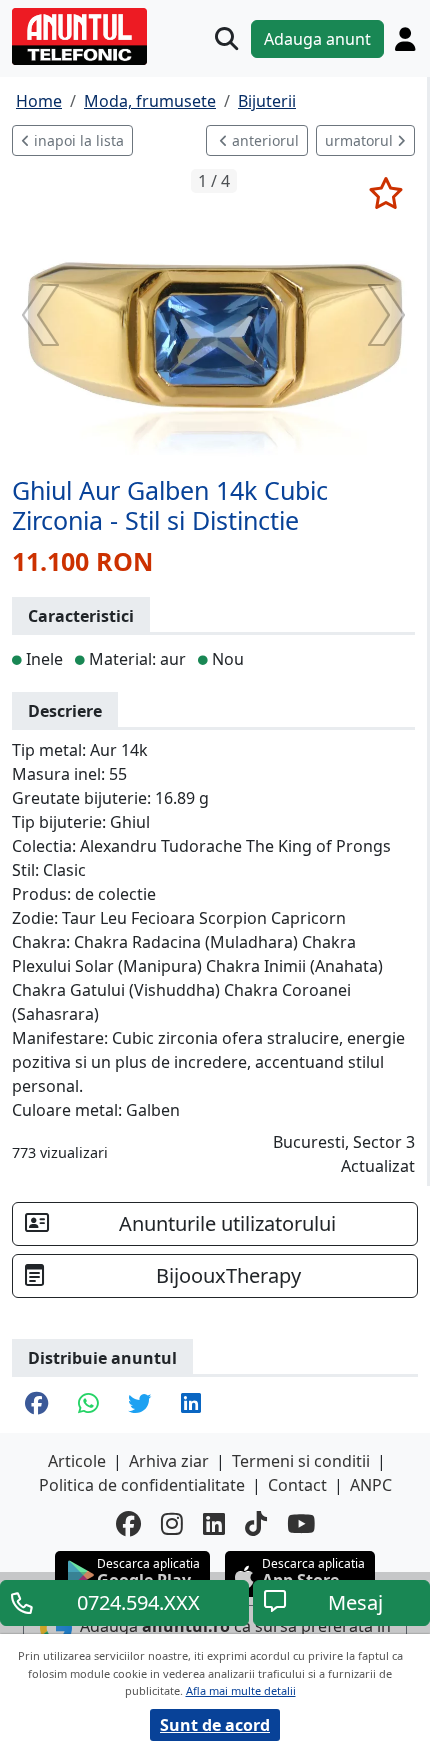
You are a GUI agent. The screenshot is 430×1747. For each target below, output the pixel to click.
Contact (297, 1485)
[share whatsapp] (88, 1405)
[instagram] (172, 1524)
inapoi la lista (77, 140)
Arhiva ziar (169, 1461)
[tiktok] (256, 1524)
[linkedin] (214, 1524)
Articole (77, 1461)
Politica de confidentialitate (142, 1485)
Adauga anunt (317, 39)
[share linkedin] (191, 1405)
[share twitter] (139, 1405)
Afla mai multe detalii (241, 1690)
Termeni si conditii (301, 1461)
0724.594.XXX (138, 1602)
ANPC (371, 1485)
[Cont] (405, 39)
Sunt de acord (215, 1725)
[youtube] (301, 1524)
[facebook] (128, 1524)
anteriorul (263, 140)
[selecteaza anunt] (385, 193)
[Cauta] (226, 38)
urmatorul (361, 140)
